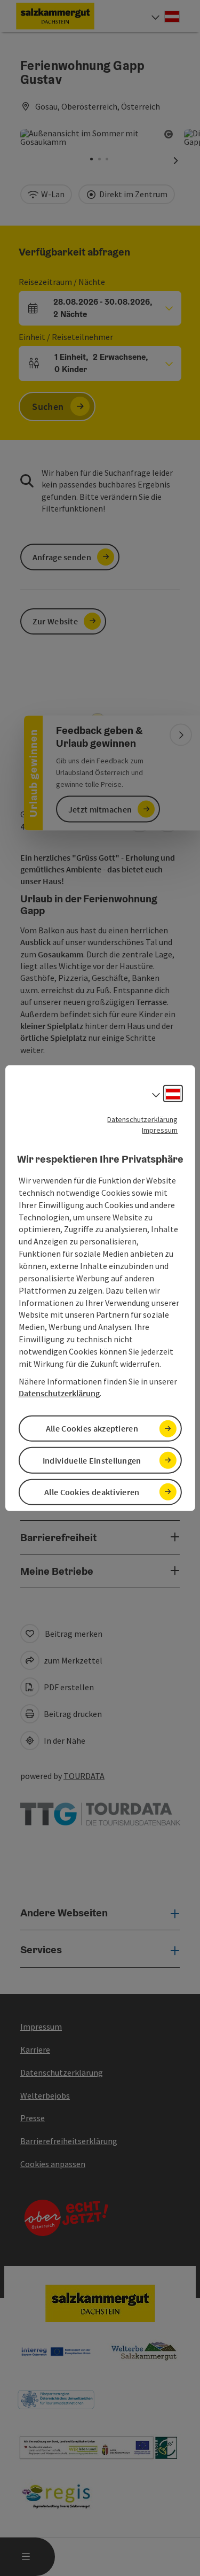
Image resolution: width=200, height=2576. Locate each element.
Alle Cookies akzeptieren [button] (92, 1428)
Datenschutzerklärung (142, 1119)
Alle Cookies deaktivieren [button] (92, 1492)
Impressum (160, 1130)
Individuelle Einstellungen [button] (92, 1460)
